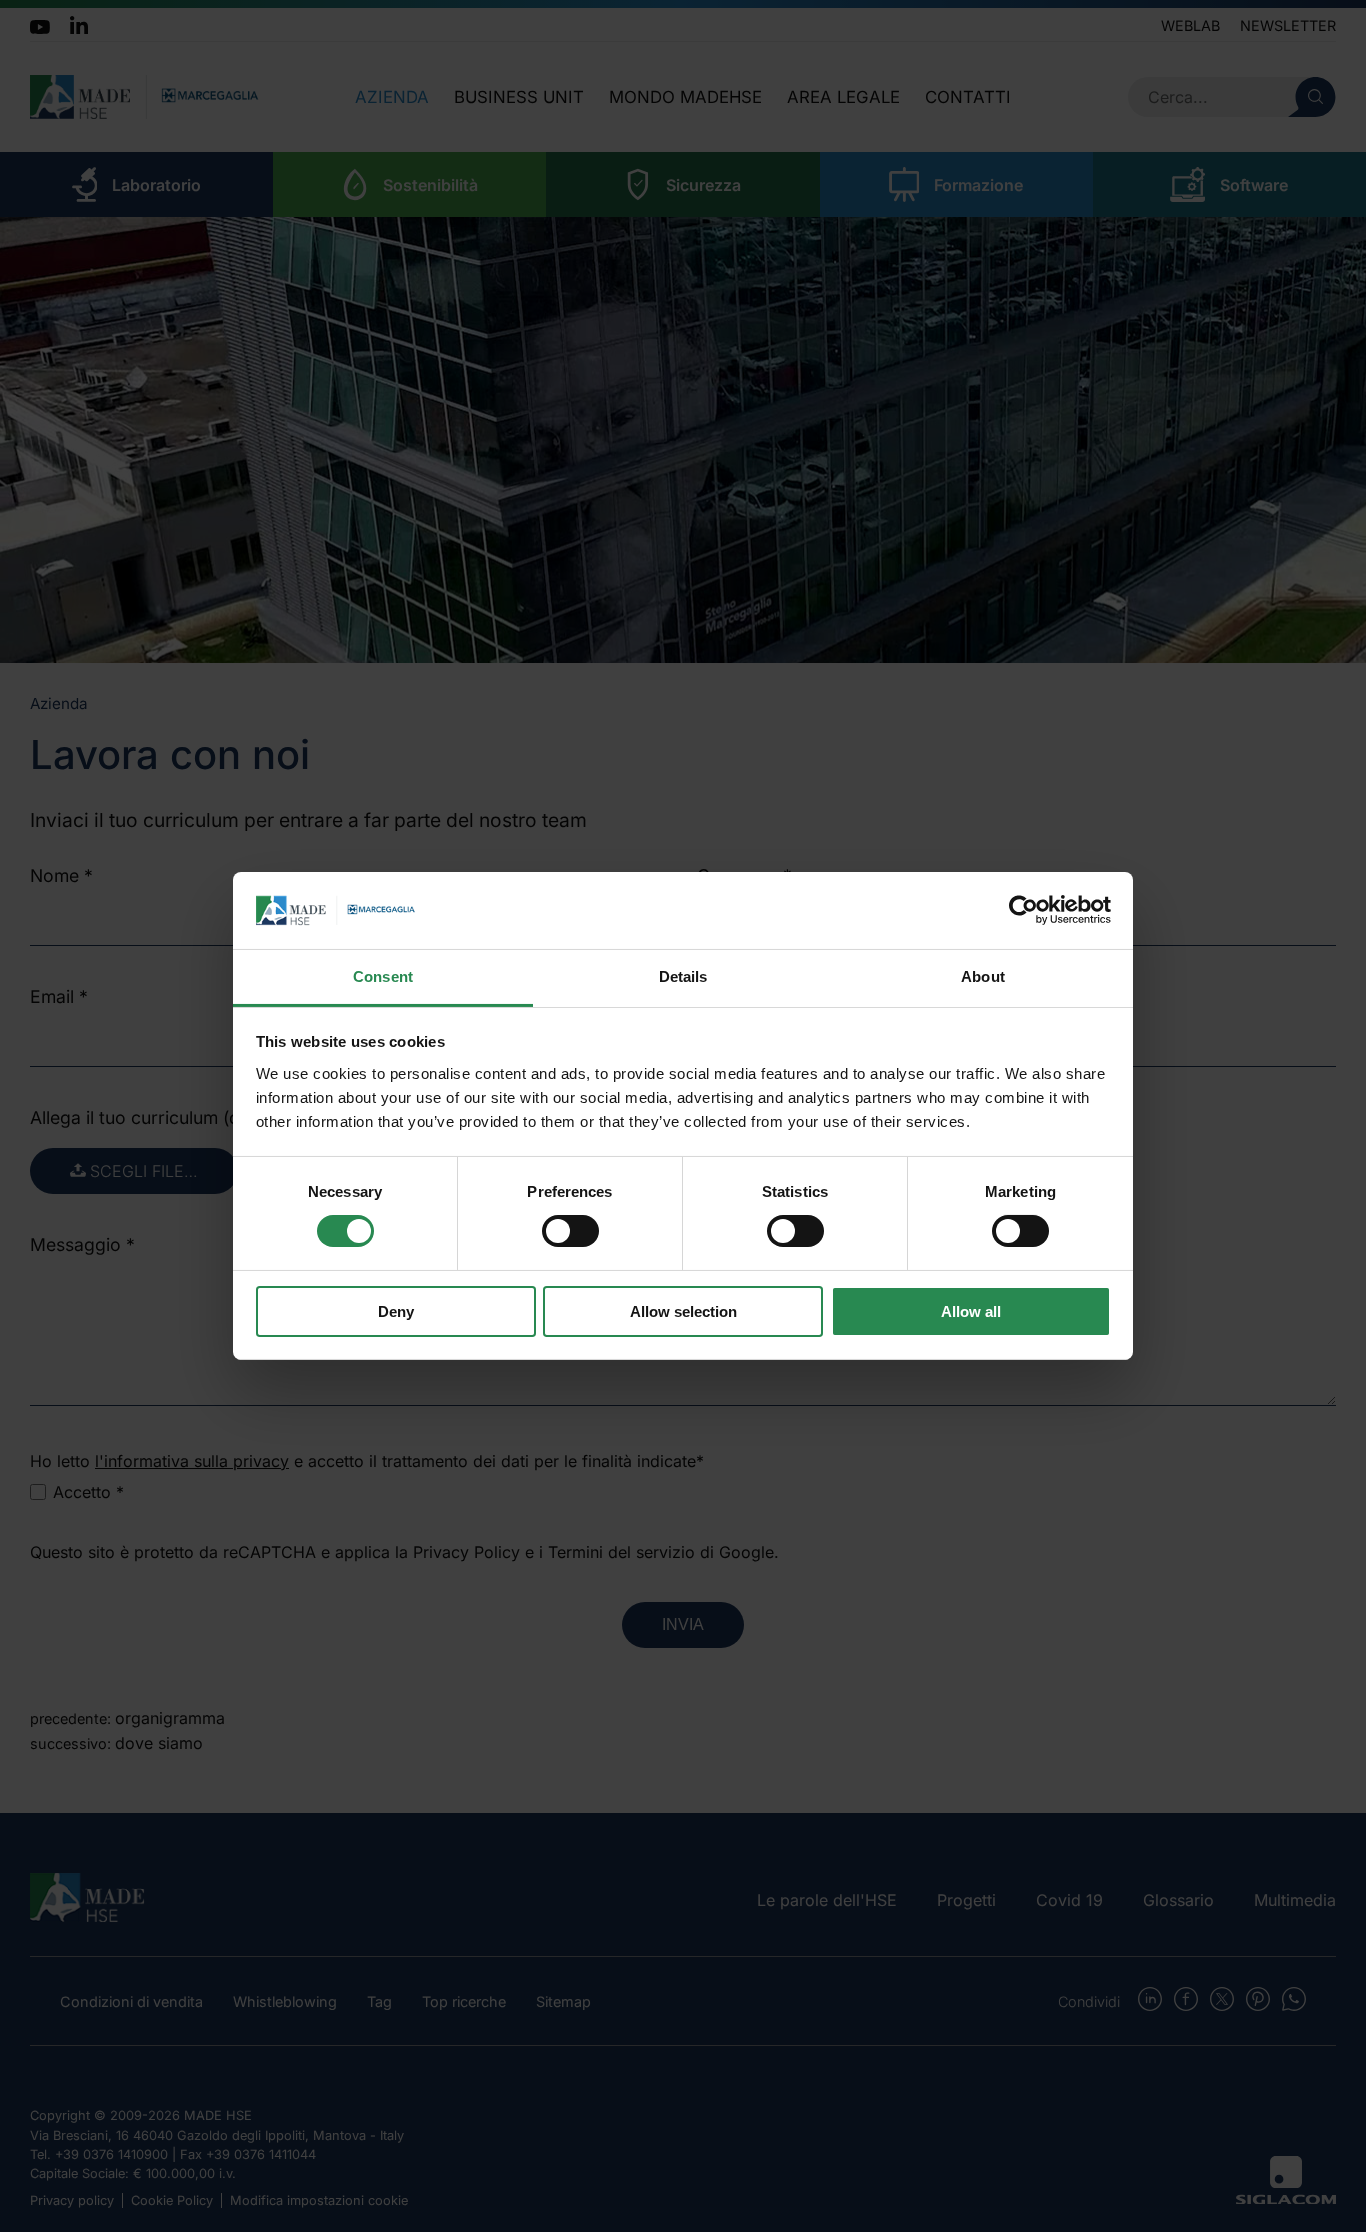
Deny (396, 1311)
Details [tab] (683, 976)
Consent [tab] (383, 976)
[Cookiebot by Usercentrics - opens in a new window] (1023, 910)
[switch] (570, 1231)
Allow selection (683, 1311)
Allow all (971, 1311)
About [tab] (983, 976)
